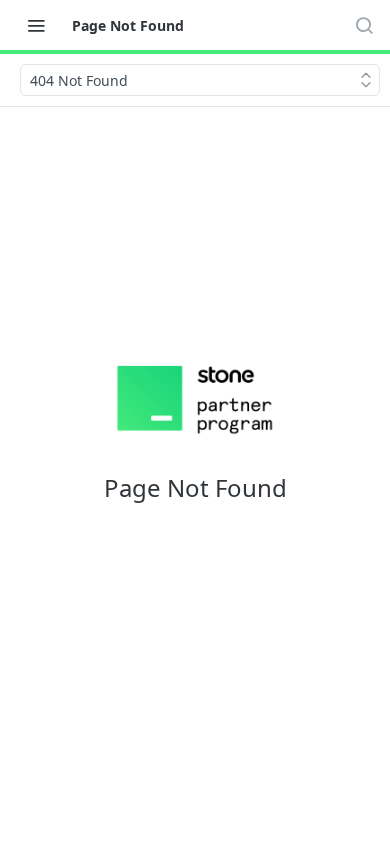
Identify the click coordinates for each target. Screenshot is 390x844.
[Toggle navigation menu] (36, 25)
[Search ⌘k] (364, 25)
